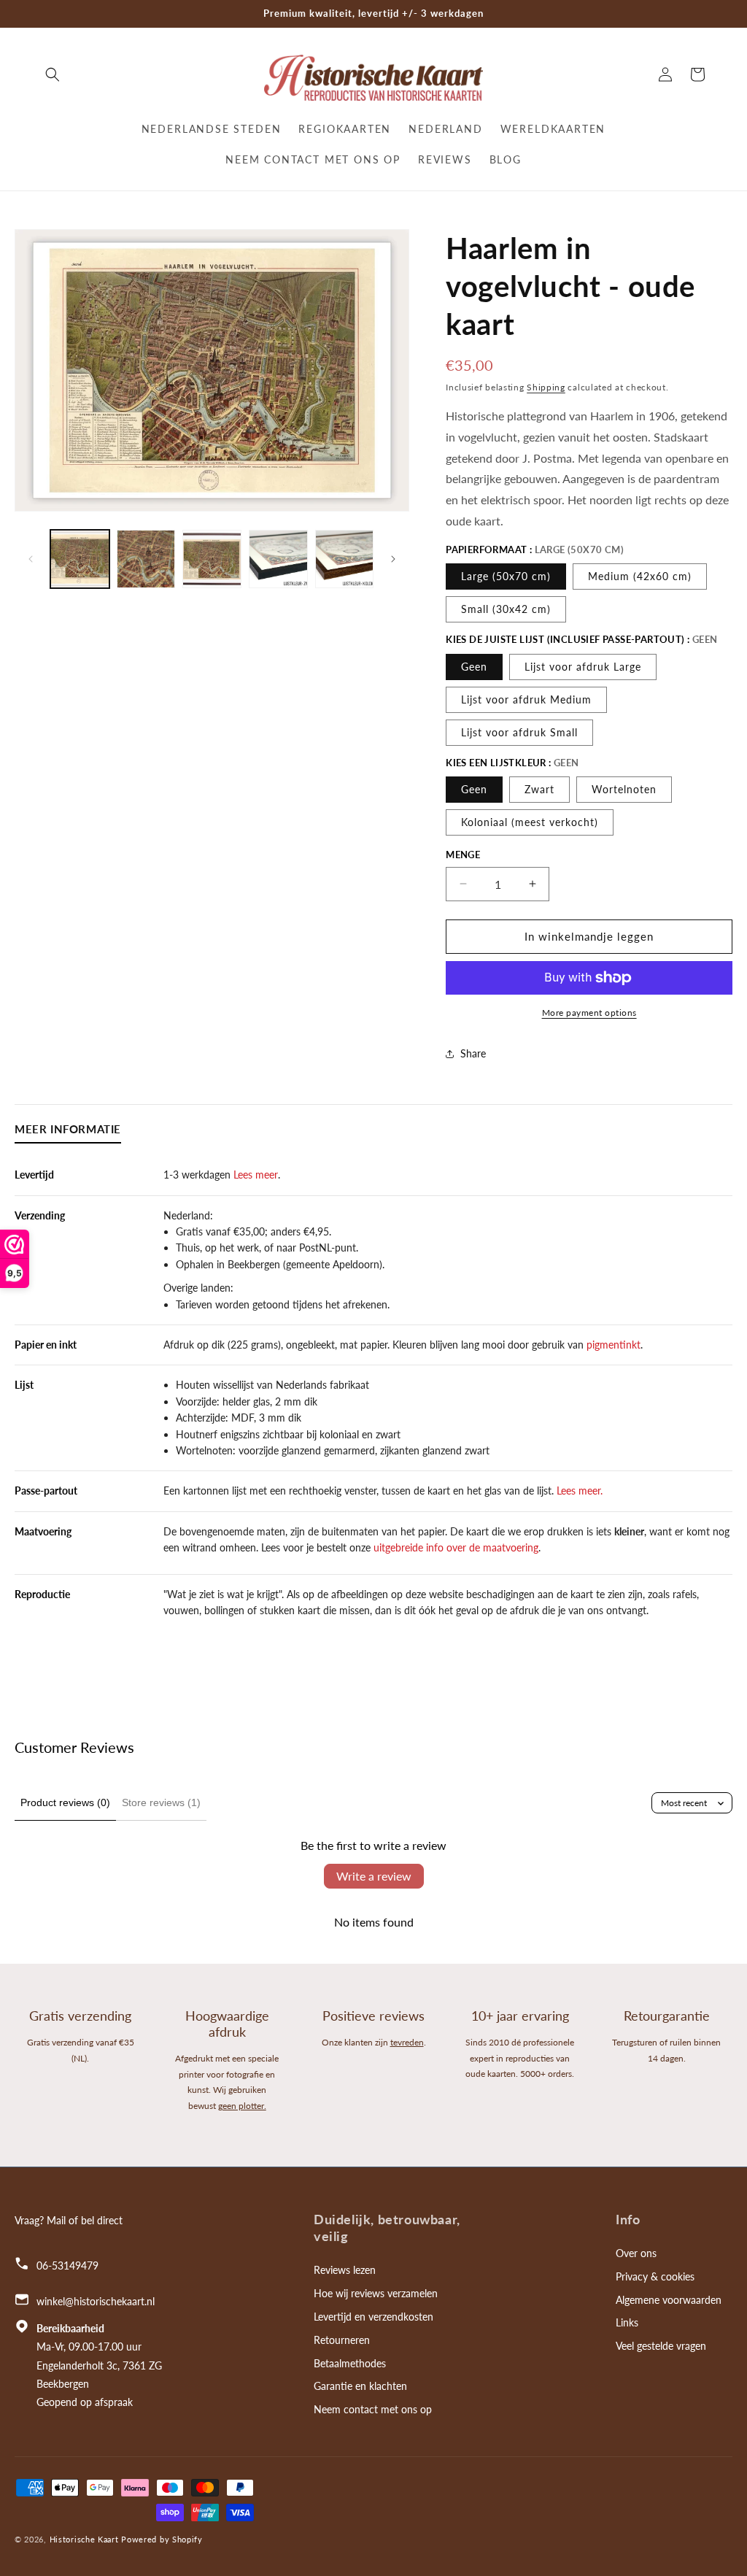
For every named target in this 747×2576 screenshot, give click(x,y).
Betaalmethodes (350, 2363)
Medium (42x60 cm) (640, 576)
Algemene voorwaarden (669, 2300)
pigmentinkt (614, 1345)
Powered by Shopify (162, 2539)
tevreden (407, 2042)
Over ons (636, 2253)
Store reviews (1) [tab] (161, 1802)
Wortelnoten (624, 789)
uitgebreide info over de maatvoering (456, 1547)
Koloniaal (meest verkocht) (530, 822)
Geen (474, 667)
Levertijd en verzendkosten (373, 2317)
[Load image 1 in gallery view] (80, 559)
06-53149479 (67, 2265)
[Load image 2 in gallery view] (146, 559)
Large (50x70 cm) (506, 576)
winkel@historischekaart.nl (96, 2301)
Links (627, 2322)
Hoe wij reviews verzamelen (376, 2293)
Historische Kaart (84, 2539)
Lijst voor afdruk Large (583, 667)
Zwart (539, 789)
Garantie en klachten (360, 2386)
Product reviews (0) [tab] (65, 1802)
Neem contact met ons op (373, 2409)
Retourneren (342, 2340)
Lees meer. (580, 1491)
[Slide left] (31, 559)
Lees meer (254, 1175)
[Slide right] (393, 559)
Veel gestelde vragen (661, 2346)
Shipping (546, 387)
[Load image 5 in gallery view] (345, 559)
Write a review (374, 1876)
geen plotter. (242, 2106)
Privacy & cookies (655, 2276)
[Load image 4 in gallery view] (278, 559)
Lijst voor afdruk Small (519, 732)
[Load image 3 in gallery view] (212, 559)
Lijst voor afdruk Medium (526, 699)
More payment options (589, 1013)
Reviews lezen (345, 2270)
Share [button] (473, 1053)
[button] (53, 74)
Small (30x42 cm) (506, 609)
